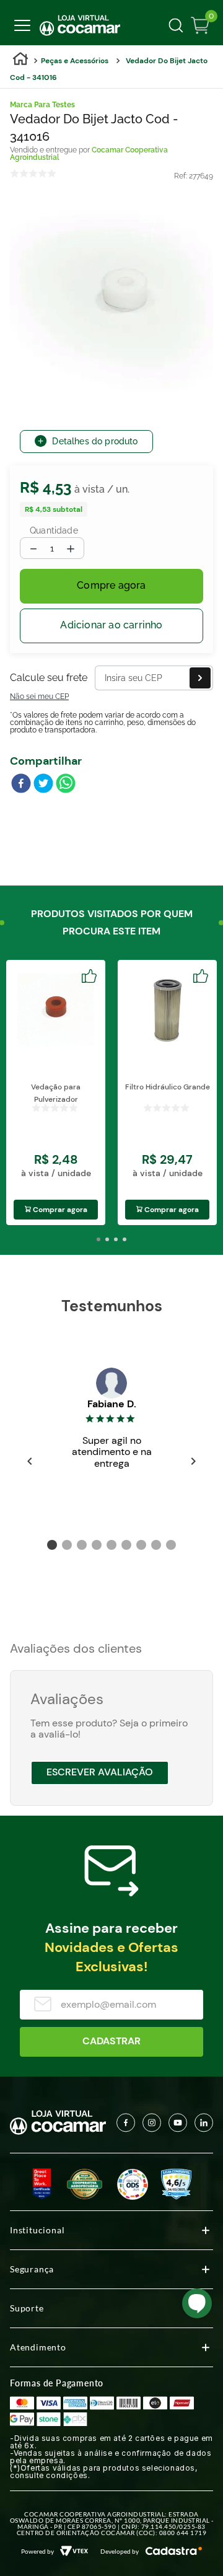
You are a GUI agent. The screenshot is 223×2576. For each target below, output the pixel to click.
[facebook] (21, 785)
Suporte (27, 2308)
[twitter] (43, 785)
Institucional (37, 2230)
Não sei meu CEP (39, 697)
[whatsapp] (66, 785)
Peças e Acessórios (75, 61)
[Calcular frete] (200, 678)
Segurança (32, 2269)
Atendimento (38, 2347)
